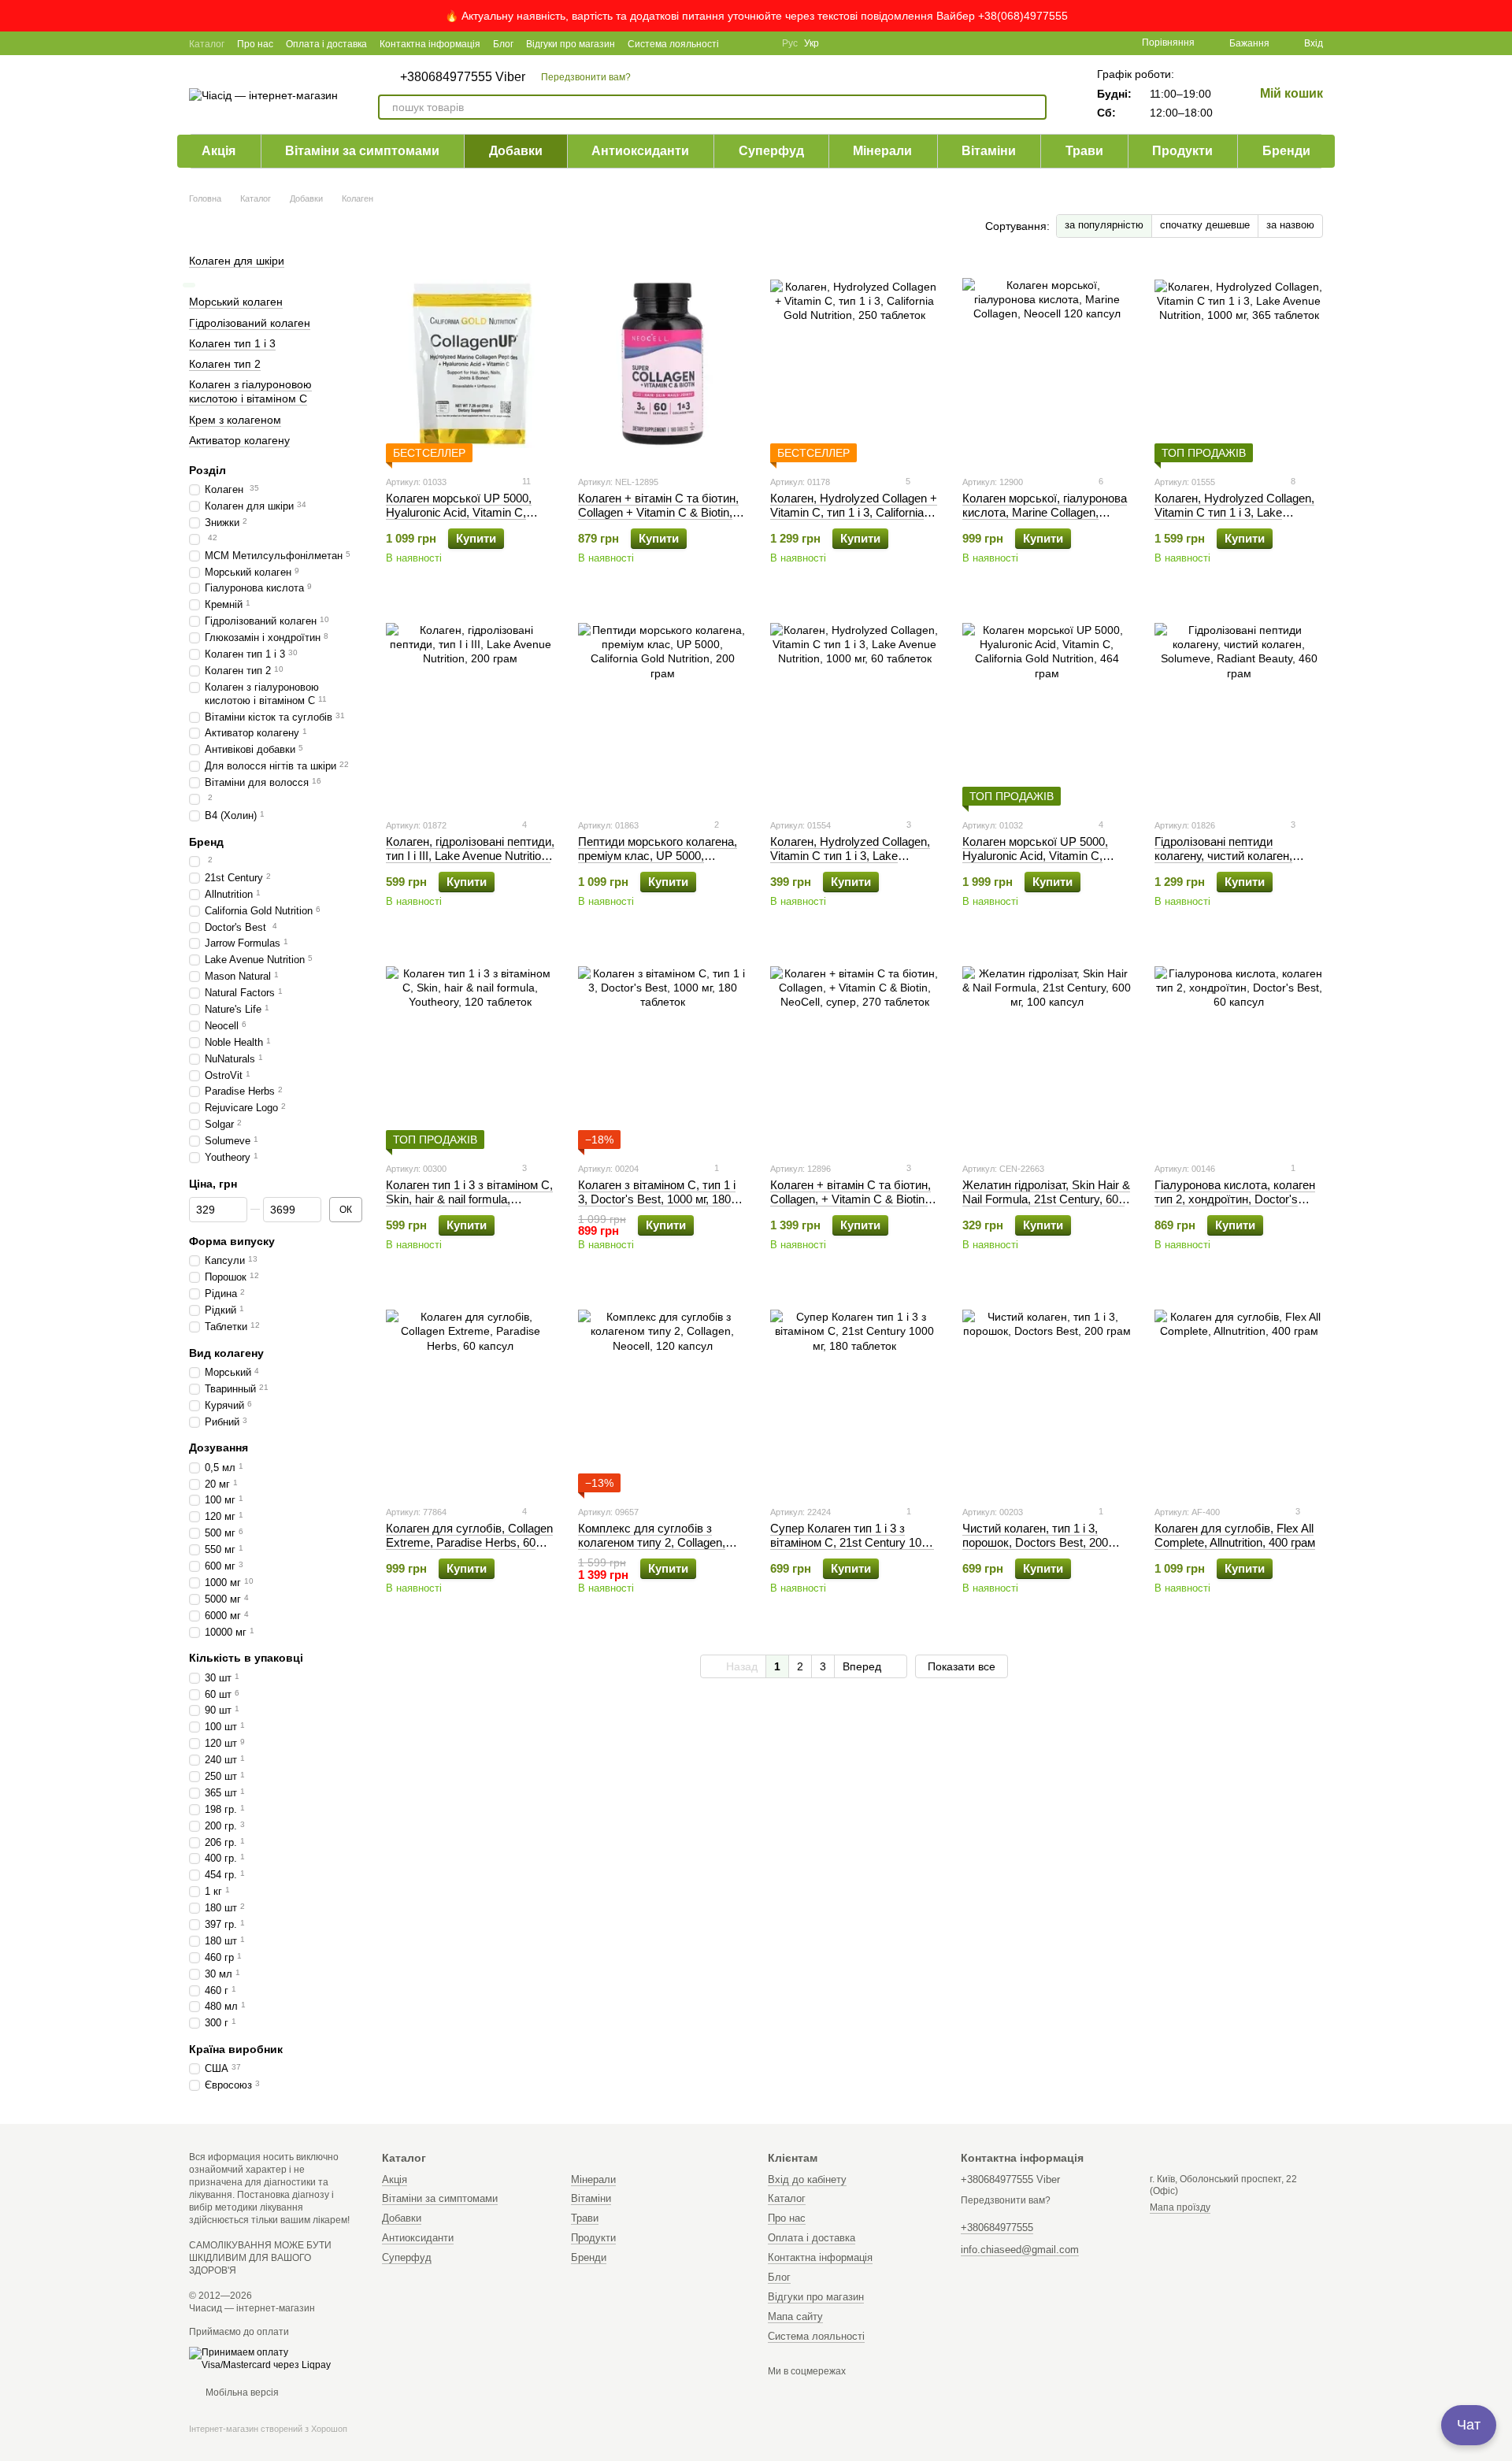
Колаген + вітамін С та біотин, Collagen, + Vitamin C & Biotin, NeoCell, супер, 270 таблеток (850, 1199)
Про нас (255, 44)
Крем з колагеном (235, 419)
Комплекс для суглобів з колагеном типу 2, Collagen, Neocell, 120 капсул (652, 1542)
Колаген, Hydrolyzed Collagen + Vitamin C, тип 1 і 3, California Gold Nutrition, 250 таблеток (854, 512)
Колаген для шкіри (237, 261)
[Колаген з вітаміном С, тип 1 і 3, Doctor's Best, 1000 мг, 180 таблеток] (662, 1051)
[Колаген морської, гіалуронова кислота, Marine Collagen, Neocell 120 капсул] (1047, 364)
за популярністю (1104, 225)
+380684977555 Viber (463, 77)
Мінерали (882, 151)
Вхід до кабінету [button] (807, 2179)
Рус (790, 43)
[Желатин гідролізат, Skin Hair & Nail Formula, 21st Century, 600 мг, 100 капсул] (1047, 1051)
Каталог (207, 44)
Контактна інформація (430, 44)
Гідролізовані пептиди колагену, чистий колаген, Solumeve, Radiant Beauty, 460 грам (1235, 863)
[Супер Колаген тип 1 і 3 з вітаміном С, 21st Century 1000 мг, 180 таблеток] (854, 1394)
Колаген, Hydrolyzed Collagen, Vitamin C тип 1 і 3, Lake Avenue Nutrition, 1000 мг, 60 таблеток (850, 863)
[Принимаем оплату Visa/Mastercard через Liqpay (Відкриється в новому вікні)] (274, 2359)
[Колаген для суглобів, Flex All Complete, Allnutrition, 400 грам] (1239, 1394)
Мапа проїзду (1180, 2207)
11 (525, 481)
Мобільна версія (241, 2392)
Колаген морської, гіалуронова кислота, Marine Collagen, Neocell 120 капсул (1045, 512)
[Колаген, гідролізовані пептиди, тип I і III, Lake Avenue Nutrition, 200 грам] (470, 707)
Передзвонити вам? (586, 77)
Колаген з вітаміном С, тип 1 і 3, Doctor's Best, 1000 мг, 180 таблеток (657, 1199)
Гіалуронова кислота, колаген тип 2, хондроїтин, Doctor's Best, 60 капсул (1235, 1199)
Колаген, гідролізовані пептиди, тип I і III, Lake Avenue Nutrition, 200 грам (470, 856)
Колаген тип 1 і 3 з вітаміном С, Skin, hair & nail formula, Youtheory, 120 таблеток (469, 1199)
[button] (1499, 16)
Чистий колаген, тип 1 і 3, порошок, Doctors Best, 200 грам (1035, 1542)
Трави (1084, 151)
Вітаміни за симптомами (362, 151)
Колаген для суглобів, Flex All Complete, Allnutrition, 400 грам (1235, 1535)
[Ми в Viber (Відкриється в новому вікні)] (760, 43)
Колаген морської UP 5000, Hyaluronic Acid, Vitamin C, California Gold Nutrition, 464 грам (1036, 863)
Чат (1469, 2425)
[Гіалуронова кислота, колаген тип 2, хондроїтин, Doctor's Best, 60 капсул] (1239, 1051)
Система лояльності (673, 44)
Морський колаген (236, 302)
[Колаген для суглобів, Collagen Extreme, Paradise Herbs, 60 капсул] (470, 1394)
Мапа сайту (795, 2316)
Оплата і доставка (326, 44)
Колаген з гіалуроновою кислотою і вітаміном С (250, 391)
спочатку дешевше (1205, 225)
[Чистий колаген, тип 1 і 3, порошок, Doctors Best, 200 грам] (1047, 1394)
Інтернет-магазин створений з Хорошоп (268, 2429)
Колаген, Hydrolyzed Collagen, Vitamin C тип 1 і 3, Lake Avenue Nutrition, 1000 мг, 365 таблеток (1234, 519)
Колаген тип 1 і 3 (232, 343)
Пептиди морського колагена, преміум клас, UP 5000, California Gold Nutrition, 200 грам (658, 863)
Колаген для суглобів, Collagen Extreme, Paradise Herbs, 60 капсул (469, 1542)
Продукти (1182, 151)
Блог (503, 44)
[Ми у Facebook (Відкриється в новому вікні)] (741, 43)
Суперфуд (771, 151)
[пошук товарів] (1034, 107)
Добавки (516, 151)
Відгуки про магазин (571, 44)
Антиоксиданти (640, 151)
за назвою (1290, 225)
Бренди (1286, 151)
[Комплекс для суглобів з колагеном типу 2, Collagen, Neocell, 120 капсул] (662, 1394)
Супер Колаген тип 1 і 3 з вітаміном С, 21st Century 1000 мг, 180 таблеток (852, 1542)
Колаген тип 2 (225, 364)
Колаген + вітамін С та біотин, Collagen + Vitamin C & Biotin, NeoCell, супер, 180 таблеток (658, 512)
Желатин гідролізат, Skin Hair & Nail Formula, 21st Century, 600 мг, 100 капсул (1046, 1199)
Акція (219, 151)
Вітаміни (989, 151)
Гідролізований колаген (250, 322)
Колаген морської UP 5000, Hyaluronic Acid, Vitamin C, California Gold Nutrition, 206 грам (459, 519)
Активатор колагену (239, 440)
